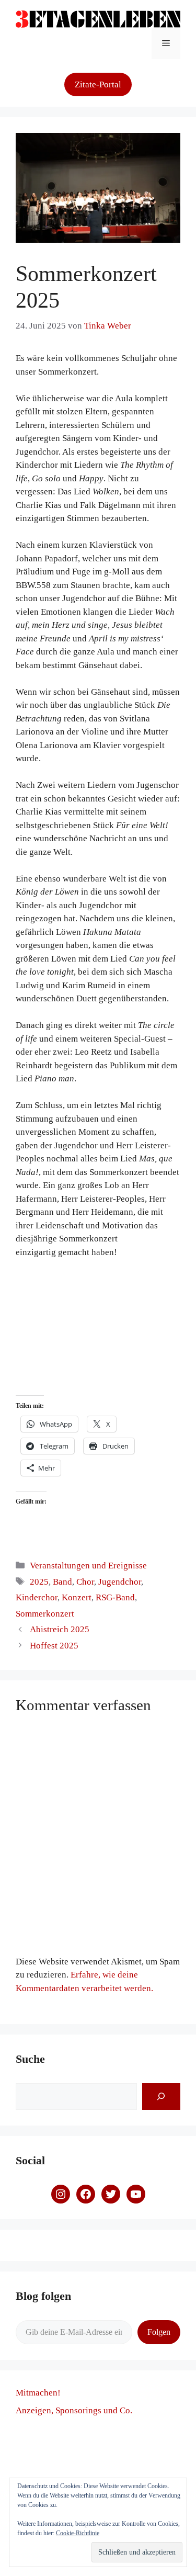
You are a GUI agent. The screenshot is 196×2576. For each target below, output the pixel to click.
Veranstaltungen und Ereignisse (88, 1566)
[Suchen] (161, 2097)
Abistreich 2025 (60, 1629)
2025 (39, 1582)
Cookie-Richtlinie (78, 2533)
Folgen (159, 2332)
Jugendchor (120, 1582)
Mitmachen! (38, 2393)
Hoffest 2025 (54, 1646)
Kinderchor (37, 1597)
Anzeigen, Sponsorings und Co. (74, 2410)
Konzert (77, 1597)
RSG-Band (115, 1597)
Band (62, 1582)
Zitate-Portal (98, 84)
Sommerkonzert (45, 1614)
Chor (85, 1582)
